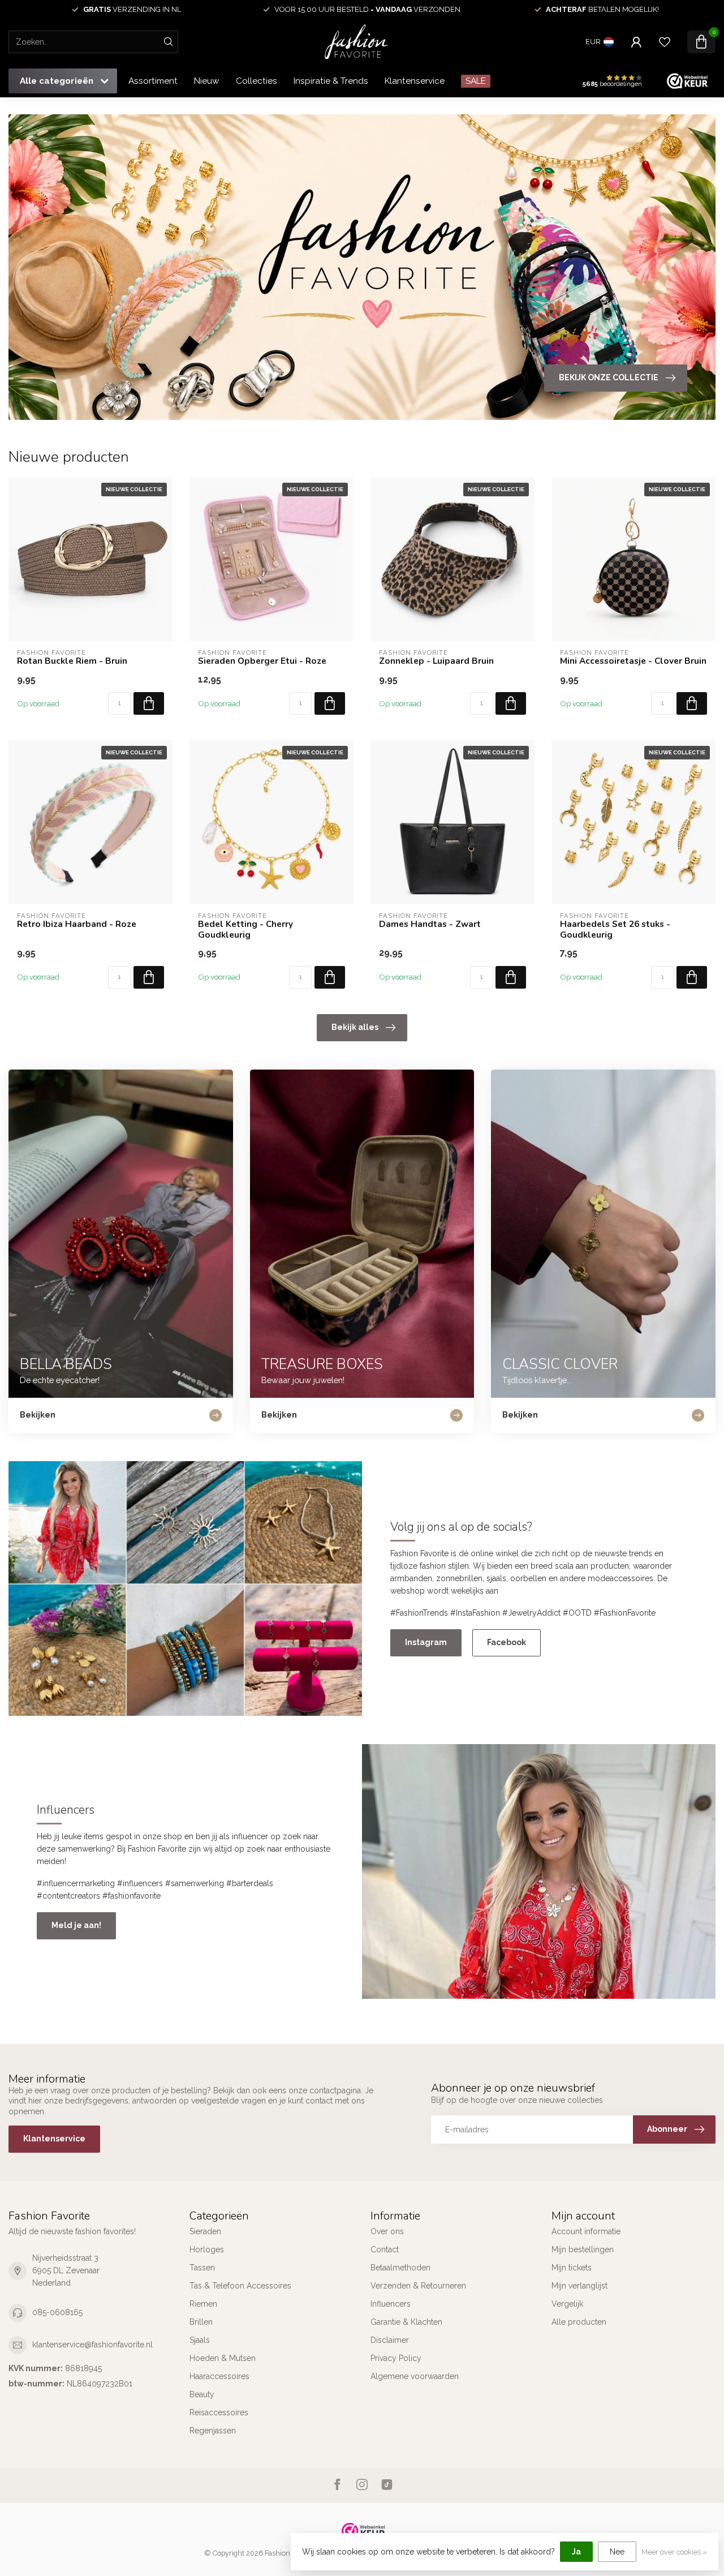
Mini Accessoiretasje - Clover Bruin (633, 661)
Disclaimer (390, 2340)
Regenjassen (213, 2431)
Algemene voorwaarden (415, 2376)
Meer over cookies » (674, 2552)
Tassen (202, 2268)
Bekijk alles (355, 1027)
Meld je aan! (76, 1925)
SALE (476, 81)
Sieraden (205, 2231)
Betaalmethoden (400, 2268)
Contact (385, 2249)
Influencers (391, 2304)
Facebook (507, 1642)
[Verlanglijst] (665, 42)
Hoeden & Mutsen (223, 2358)
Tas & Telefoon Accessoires (240, 2286)
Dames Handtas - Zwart (430, 924)
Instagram (426, 1642)
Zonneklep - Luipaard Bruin (436, 661)
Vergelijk (567, 2304)
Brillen (201, 2322)
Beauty (202, 2394)
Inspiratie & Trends (331, 81)
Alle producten (579, 2322)
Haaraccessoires (219, 2376)
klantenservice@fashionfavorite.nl (92, 2345)
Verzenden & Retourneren (418, 2286)
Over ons (387, 2231)
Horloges (207, 2249)
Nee (617, 2552)
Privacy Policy (396, 2358)
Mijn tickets (572, 2268)
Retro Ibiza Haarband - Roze (77, 924)
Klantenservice (415, 81)
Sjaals (200, 2340)
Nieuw (207, 81)
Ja (576, 2552)
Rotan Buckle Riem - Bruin (72, 661)
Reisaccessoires (219, 2412)
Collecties (257, 81)
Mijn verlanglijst (579, 2286)
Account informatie (586, 2231)
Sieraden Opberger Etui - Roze (262, 661)
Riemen (203, 2304)
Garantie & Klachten (406, 2322)
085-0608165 (57, 2312)
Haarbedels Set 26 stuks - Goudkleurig (615, 929)
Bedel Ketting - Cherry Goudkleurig (245, 929)
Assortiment (153, 81)
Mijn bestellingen (583, 2249)
